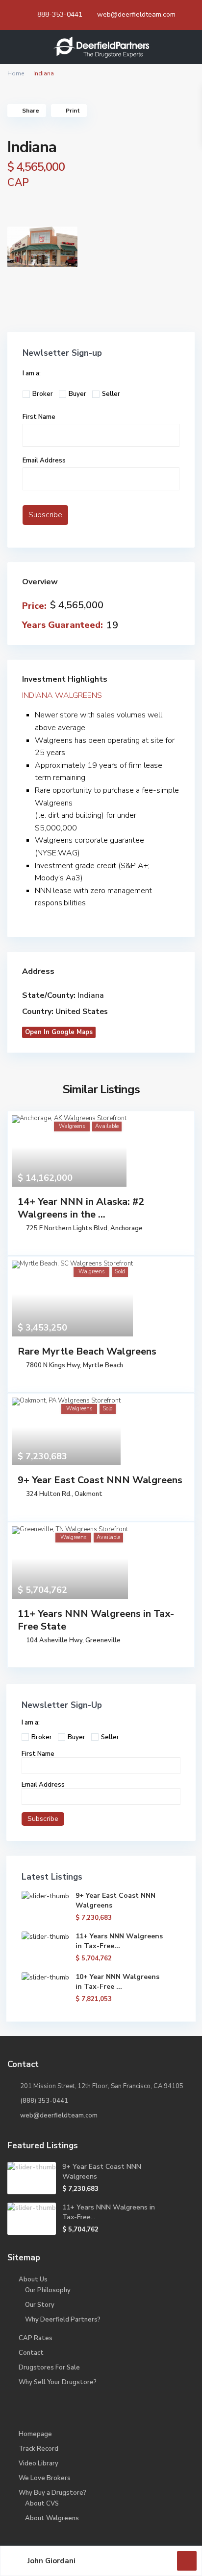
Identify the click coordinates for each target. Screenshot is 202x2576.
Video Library (38, 2463)
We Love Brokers (45, 2478)
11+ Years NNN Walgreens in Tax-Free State (96, 1620)
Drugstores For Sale (49, 2368)
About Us (33, 2279)
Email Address (44, 460)
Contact (31, 2353)
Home (16, 73)
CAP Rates (36, 2338)
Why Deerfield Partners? (63, 2320)
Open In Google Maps (59, 1032)
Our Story (40, 2305)
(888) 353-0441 (44, 2101)
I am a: (32, 373)
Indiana (91, 995)
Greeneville (103, 1640)
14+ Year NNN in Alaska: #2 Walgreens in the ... (81, 1208)
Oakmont (88, 1494)
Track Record (38, 2449)
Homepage (35, 2434)
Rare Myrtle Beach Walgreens (87, 1351)
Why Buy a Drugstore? (52, 2493)
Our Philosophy (48, 2290)
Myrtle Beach (103, 1365)
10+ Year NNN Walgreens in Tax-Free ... (117, 1982)
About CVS (42, 2504)
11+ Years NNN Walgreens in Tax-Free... (119, 1941)
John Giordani (51, 2561)
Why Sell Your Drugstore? (58, 2382)
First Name (39, 417)
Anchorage (126, 1228)
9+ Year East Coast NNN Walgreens (100, 1480)
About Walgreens (52, 2518)
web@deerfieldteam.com (136, 14)
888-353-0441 (60, 14)
